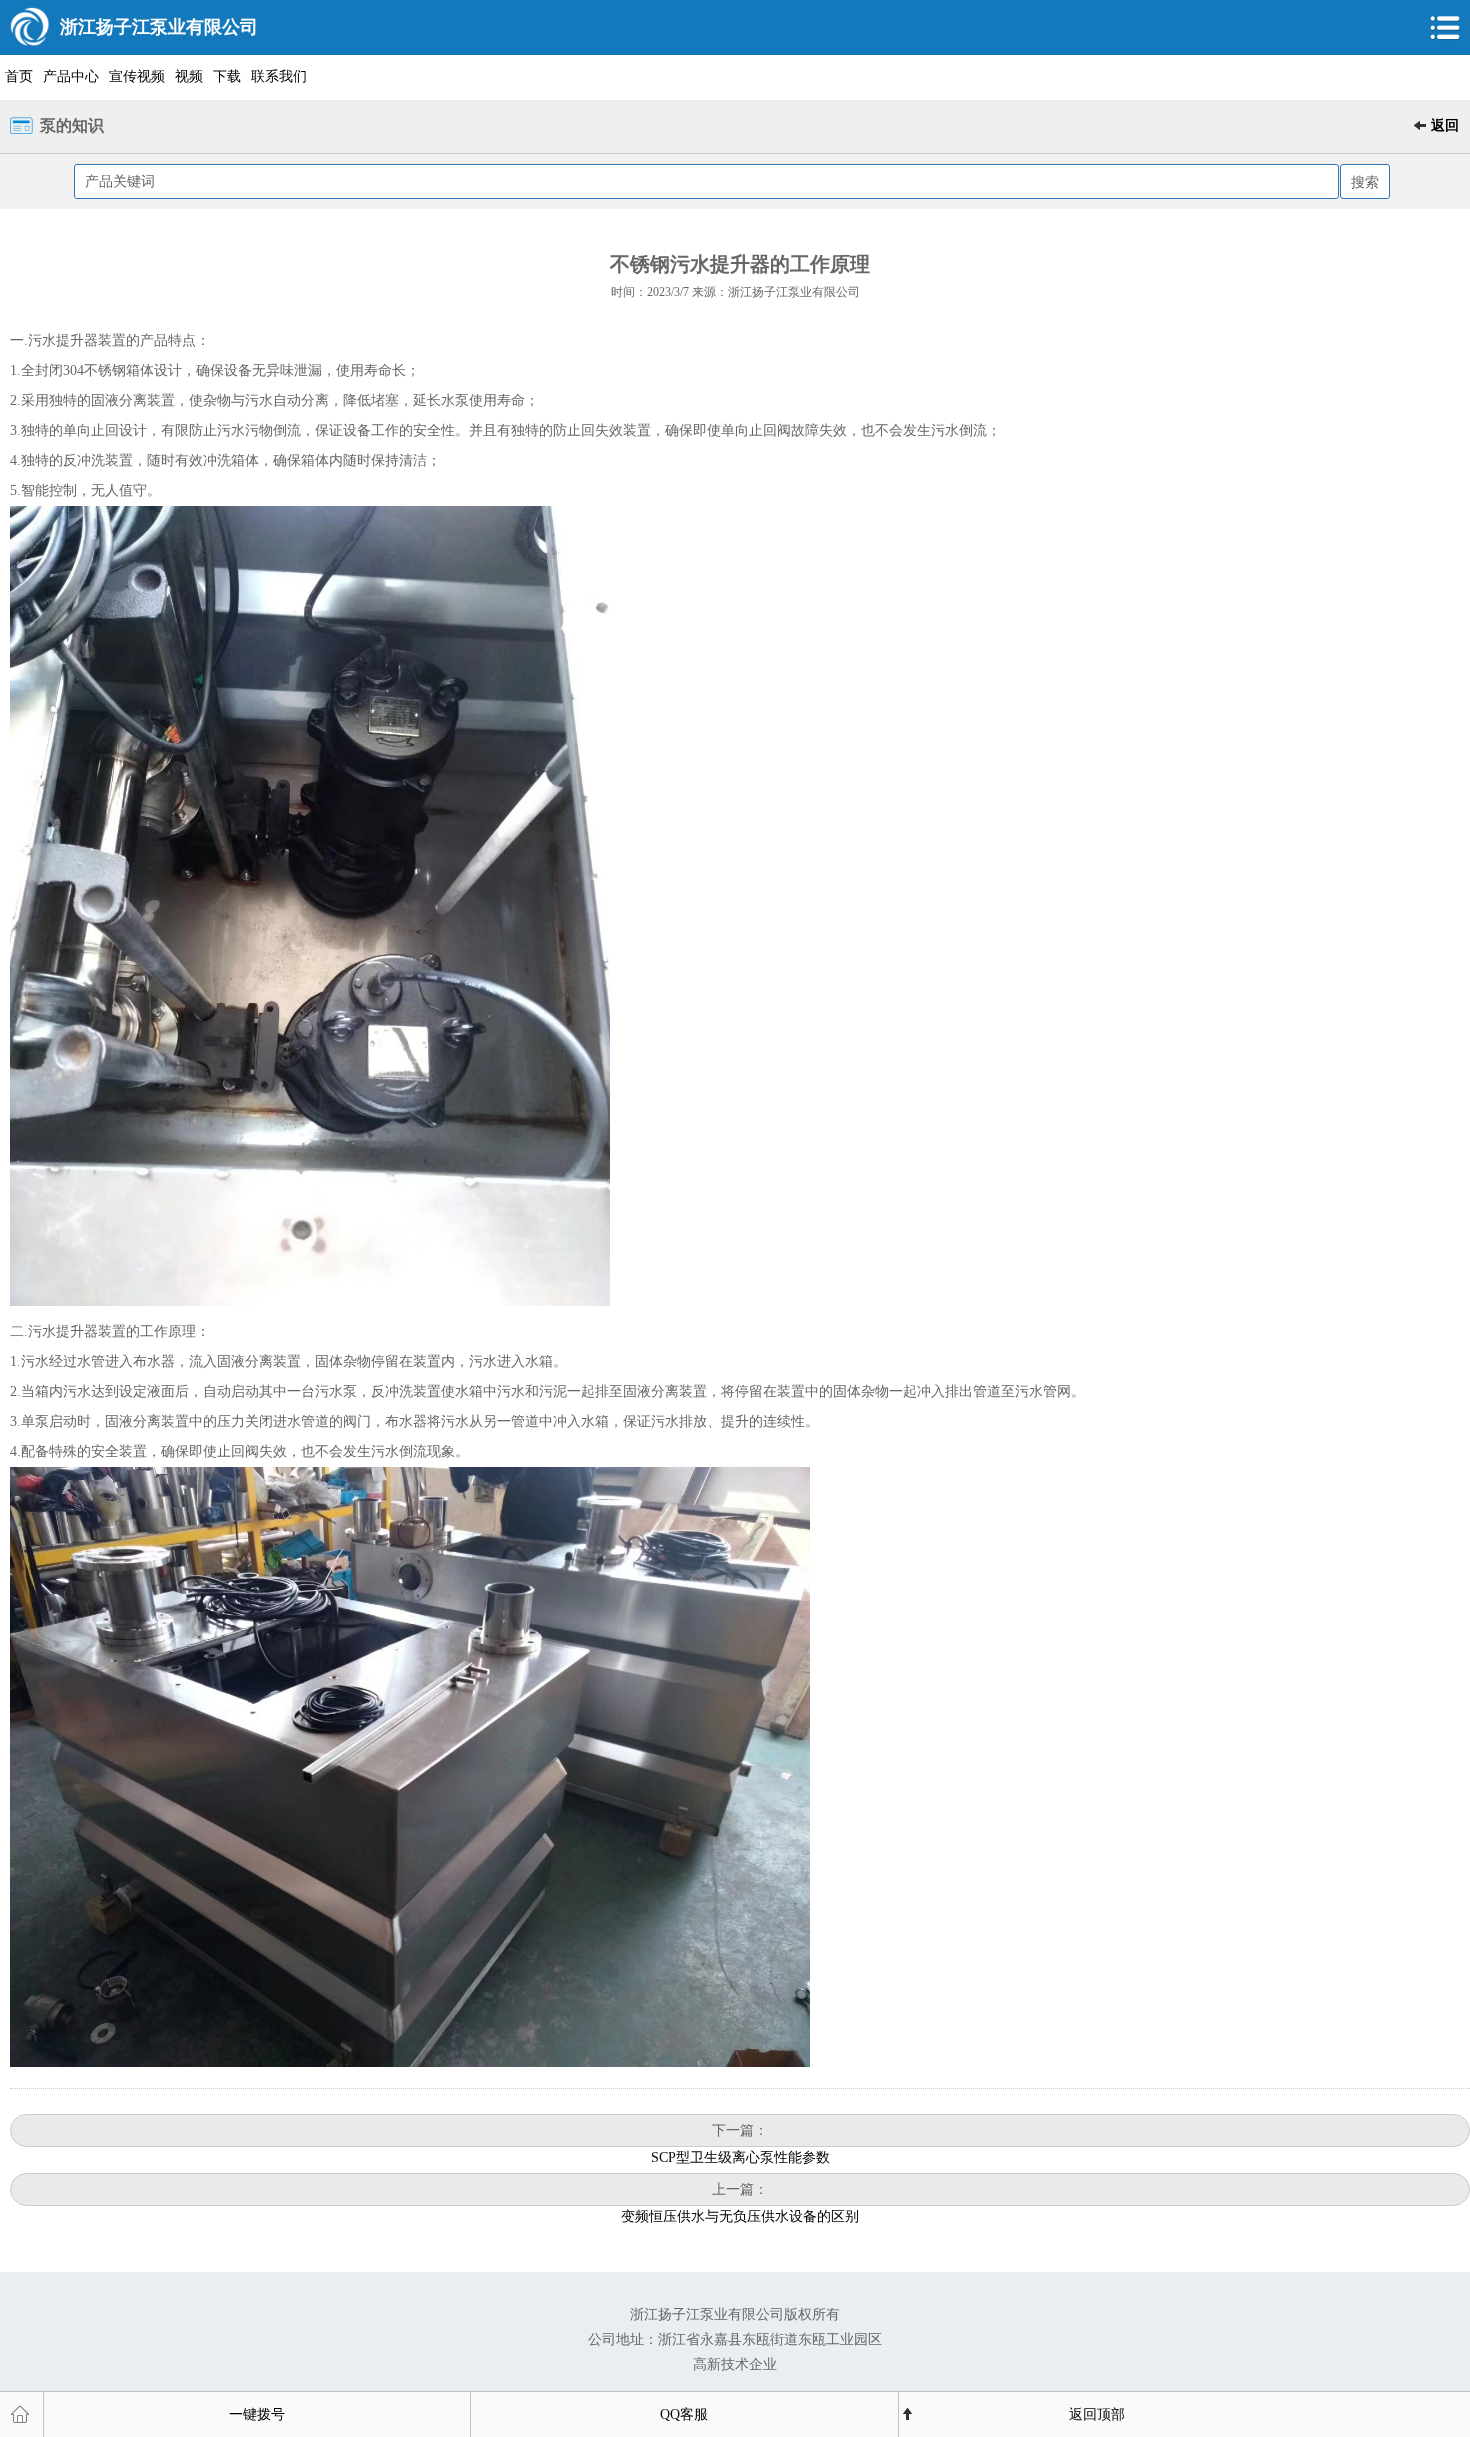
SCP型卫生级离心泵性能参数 (740, 2157)
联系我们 (279, 76)
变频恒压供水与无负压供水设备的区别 (740, 2216)
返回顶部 (1097, 2414)
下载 (227, 76)
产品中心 (71, 76)
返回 (1445, 125)
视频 (189, 76)
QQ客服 (684, 2414)
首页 (19, 76)
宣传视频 (137, 76)
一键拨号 (257, 2414)
